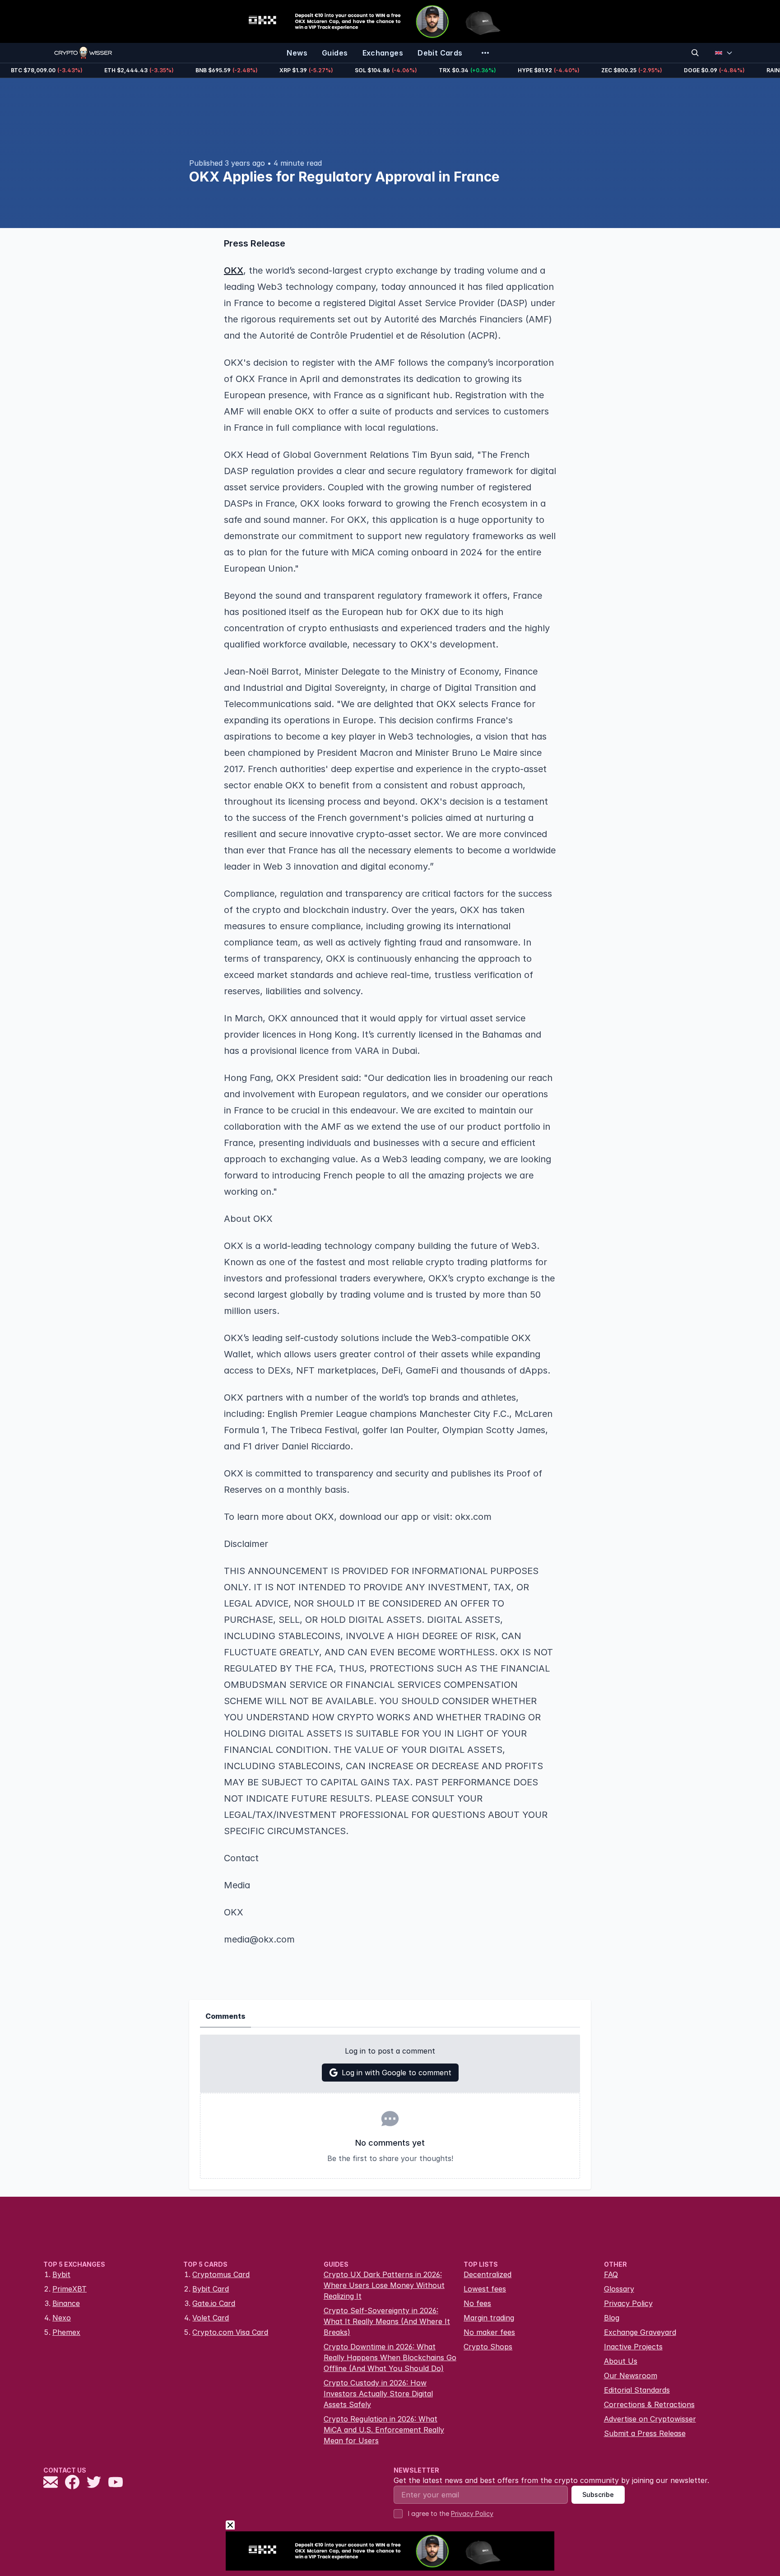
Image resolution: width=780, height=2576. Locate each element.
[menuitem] (297, 53)
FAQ (611, 2274)
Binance (66, 2303)
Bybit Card (211, 2289)
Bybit (61, 2274)
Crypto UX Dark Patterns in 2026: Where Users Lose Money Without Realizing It (384, 2285)
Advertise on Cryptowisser (650, 2419)
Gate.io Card (214, 2303)
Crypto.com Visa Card (230, 2332)
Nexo (62, 2318)
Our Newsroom (631, 2376)
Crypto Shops (488, 2347)
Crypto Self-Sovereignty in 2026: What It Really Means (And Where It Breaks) (387, 2321)
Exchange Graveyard (640, 2332)
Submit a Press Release (645, 2433)
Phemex (66, 2332)
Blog (612, 2318)
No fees (477, 2303)
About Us (621, 2361)
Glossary (619, 2289)
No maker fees (489, 2332)
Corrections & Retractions (649, 2404)
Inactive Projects (633, 2347)
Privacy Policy (628, 2303)
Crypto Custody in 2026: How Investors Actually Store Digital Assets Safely (378, 2394)
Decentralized (487, 2274)
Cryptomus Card (221, 2274)
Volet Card (211, 2318)
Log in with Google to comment (397, 2073)
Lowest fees (485, 2289)
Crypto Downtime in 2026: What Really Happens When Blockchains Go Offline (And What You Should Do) (390, 2357)
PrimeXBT (70, 2289)
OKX (234, 270)
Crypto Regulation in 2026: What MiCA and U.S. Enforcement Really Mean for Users (384, 2430)
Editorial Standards (637, 2390)
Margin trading (489, 2318)
